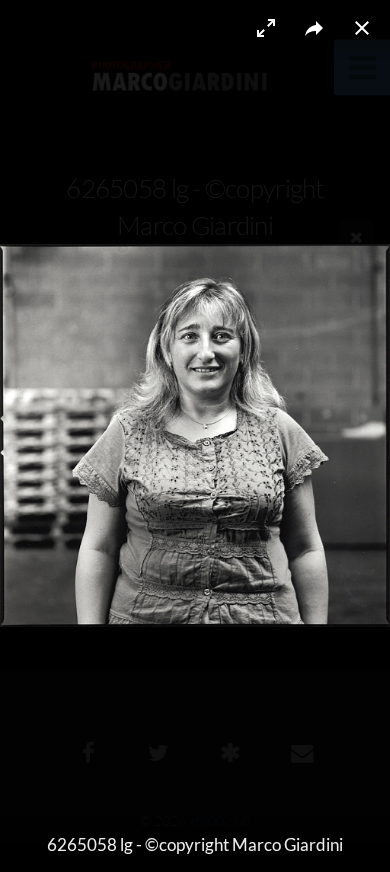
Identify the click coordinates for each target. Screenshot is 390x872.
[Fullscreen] (266, 28)
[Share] (314, 28)
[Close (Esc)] (362, 28)
